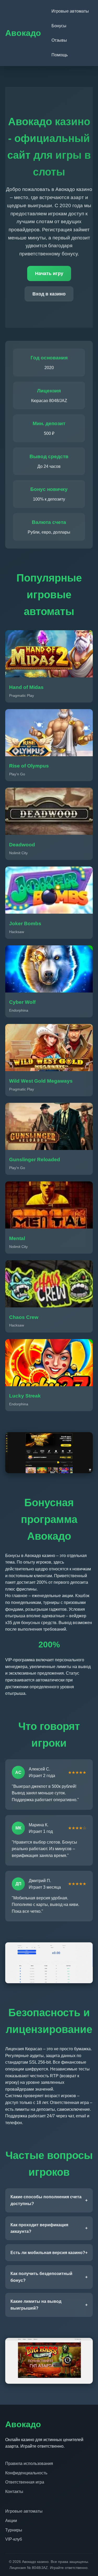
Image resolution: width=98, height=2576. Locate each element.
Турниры (14, 2530)
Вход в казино (49, 294)
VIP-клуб (14, 2539)
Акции (11, 2521)
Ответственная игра (25, 2482)
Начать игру (49, 273)
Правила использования (29, 2463)
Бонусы (59, 26)
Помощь (60, 55)
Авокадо (23, 33)
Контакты (14, 2492)
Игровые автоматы (70, 11)
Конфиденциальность (26, 2473)
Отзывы (59, 40)
